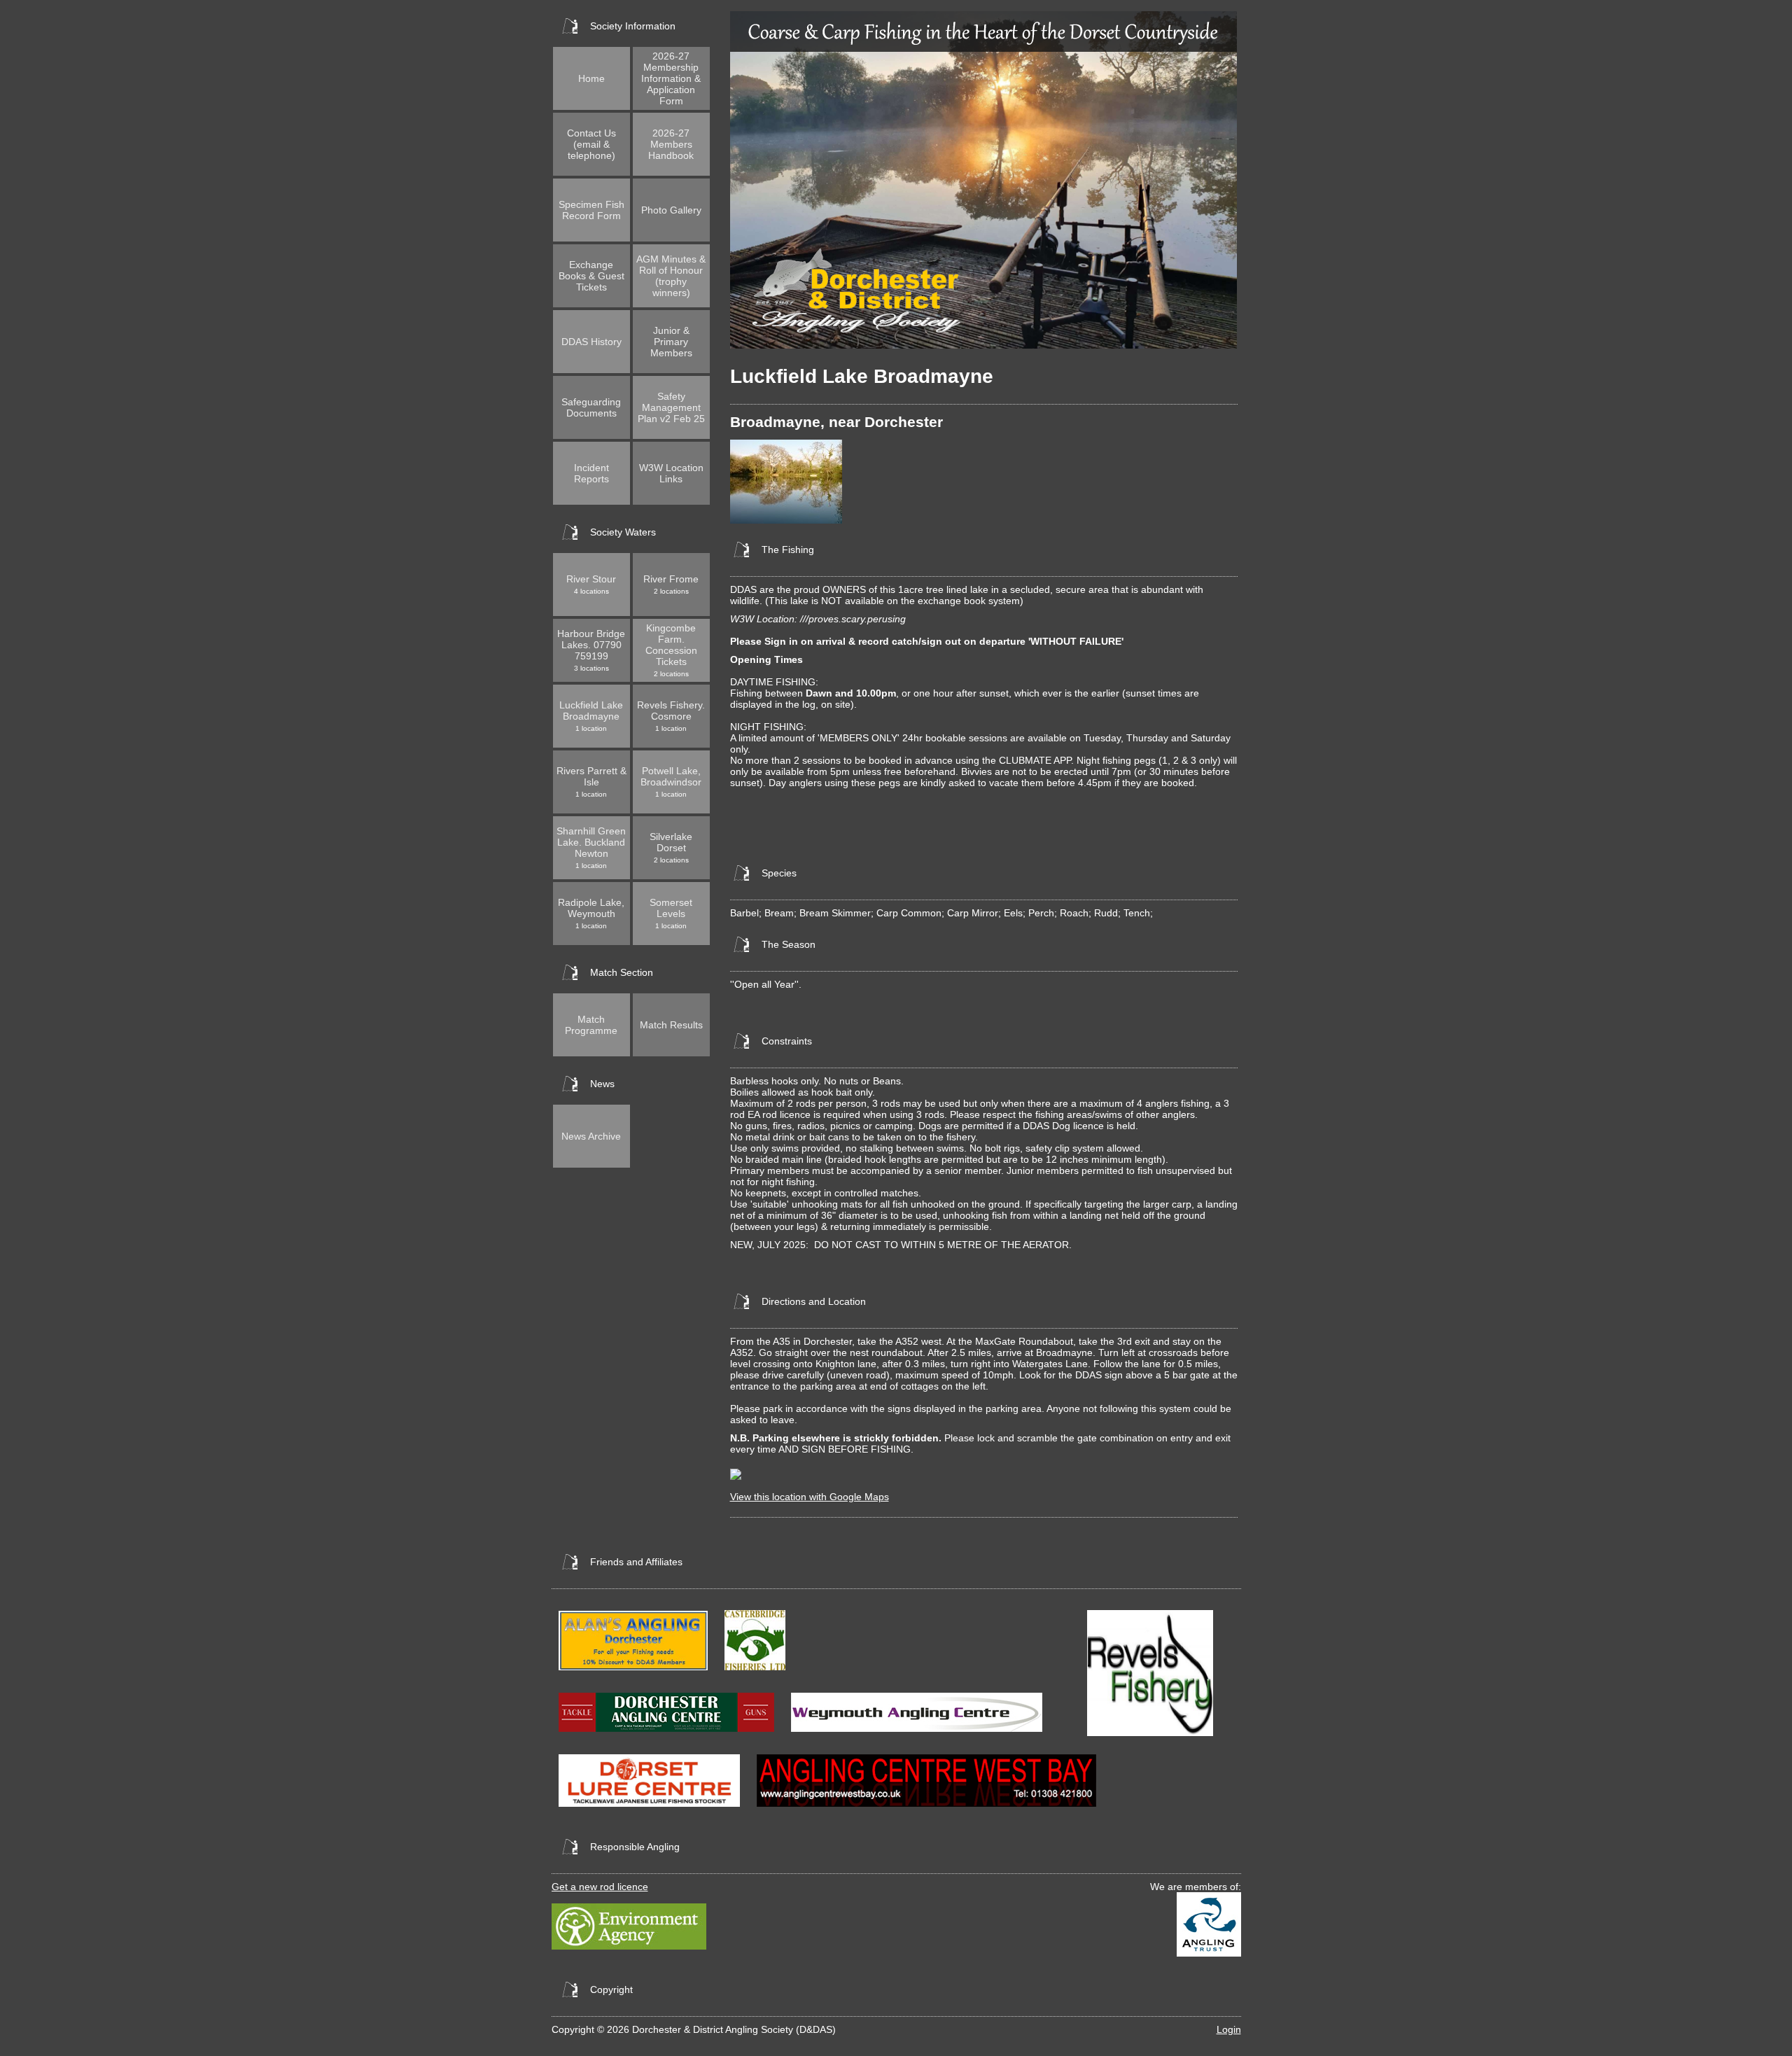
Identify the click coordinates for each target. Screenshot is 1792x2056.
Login (1229, 2029)
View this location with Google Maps (810, 1497)
